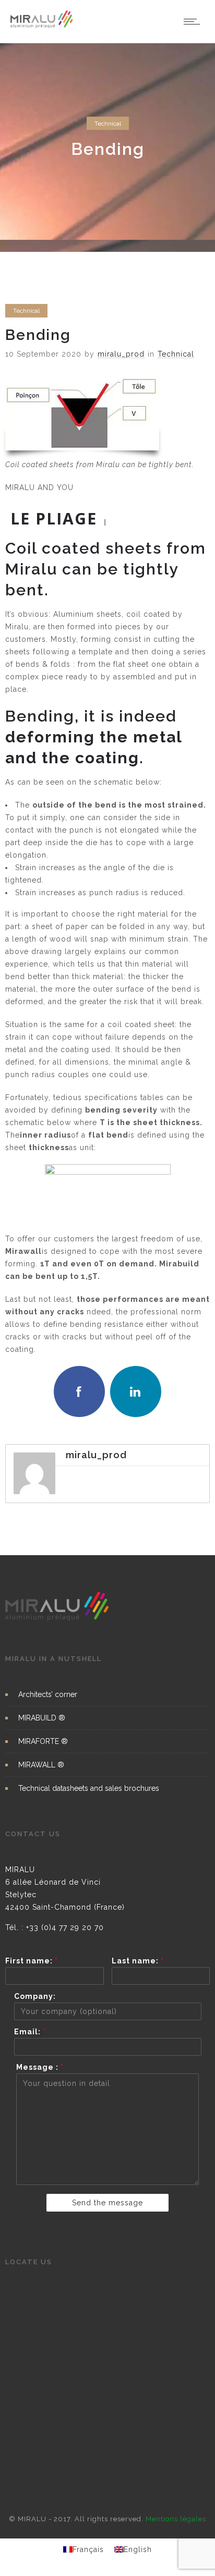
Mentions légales (176, 2519)
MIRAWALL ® (41, 1765)
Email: (30, 2032)
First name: (32, 1961)
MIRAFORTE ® (43, 1741)
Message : (40, 2067)
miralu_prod (121, 354)
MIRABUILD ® (42, 1718)
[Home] (42, 26)
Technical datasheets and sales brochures (89, 1788)
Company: (35, 1996)
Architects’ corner (48, 1694)
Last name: (138, 1961)
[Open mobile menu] (194, 21)
